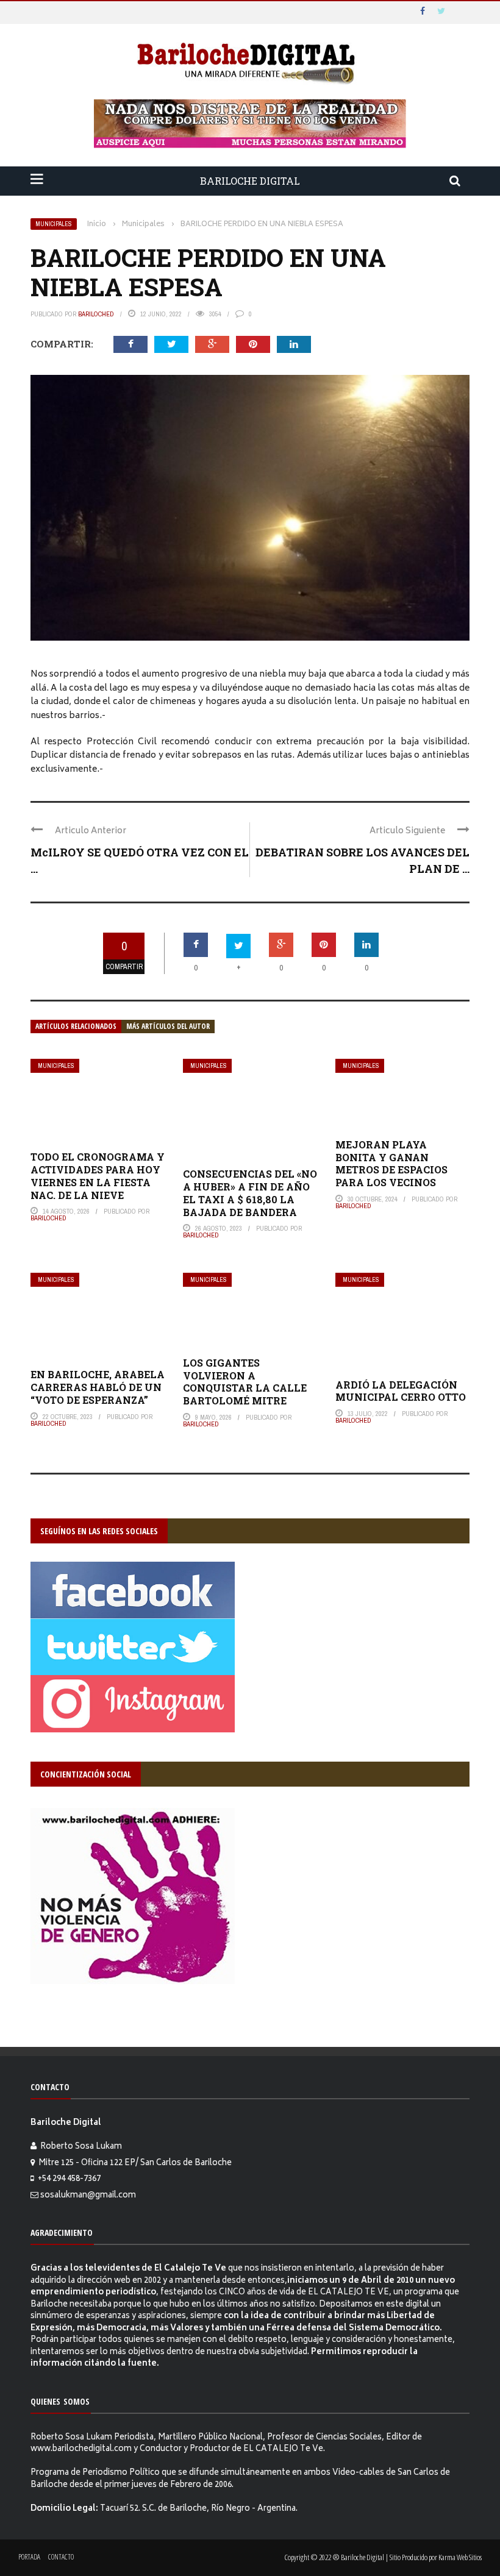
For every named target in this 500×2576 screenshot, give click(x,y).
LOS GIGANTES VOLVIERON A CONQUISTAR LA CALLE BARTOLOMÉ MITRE (245, 1382)
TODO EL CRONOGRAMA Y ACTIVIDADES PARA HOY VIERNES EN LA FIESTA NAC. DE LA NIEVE (98, 1176)
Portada (29, 2557)
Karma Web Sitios (460, 2557)
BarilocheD (96, 314)
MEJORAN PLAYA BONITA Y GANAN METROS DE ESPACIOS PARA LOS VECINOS (391, 1163)
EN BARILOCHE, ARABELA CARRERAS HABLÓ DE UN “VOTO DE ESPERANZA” (98, 1387)
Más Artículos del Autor (168, 1026)
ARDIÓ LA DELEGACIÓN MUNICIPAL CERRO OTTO (401, 1391)
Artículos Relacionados (76, 1026)
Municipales (54, 224)
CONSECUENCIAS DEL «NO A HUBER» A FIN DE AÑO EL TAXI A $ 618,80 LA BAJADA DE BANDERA (250, 1193)
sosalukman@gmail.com (88, 2196)
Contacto (61, 2557)
